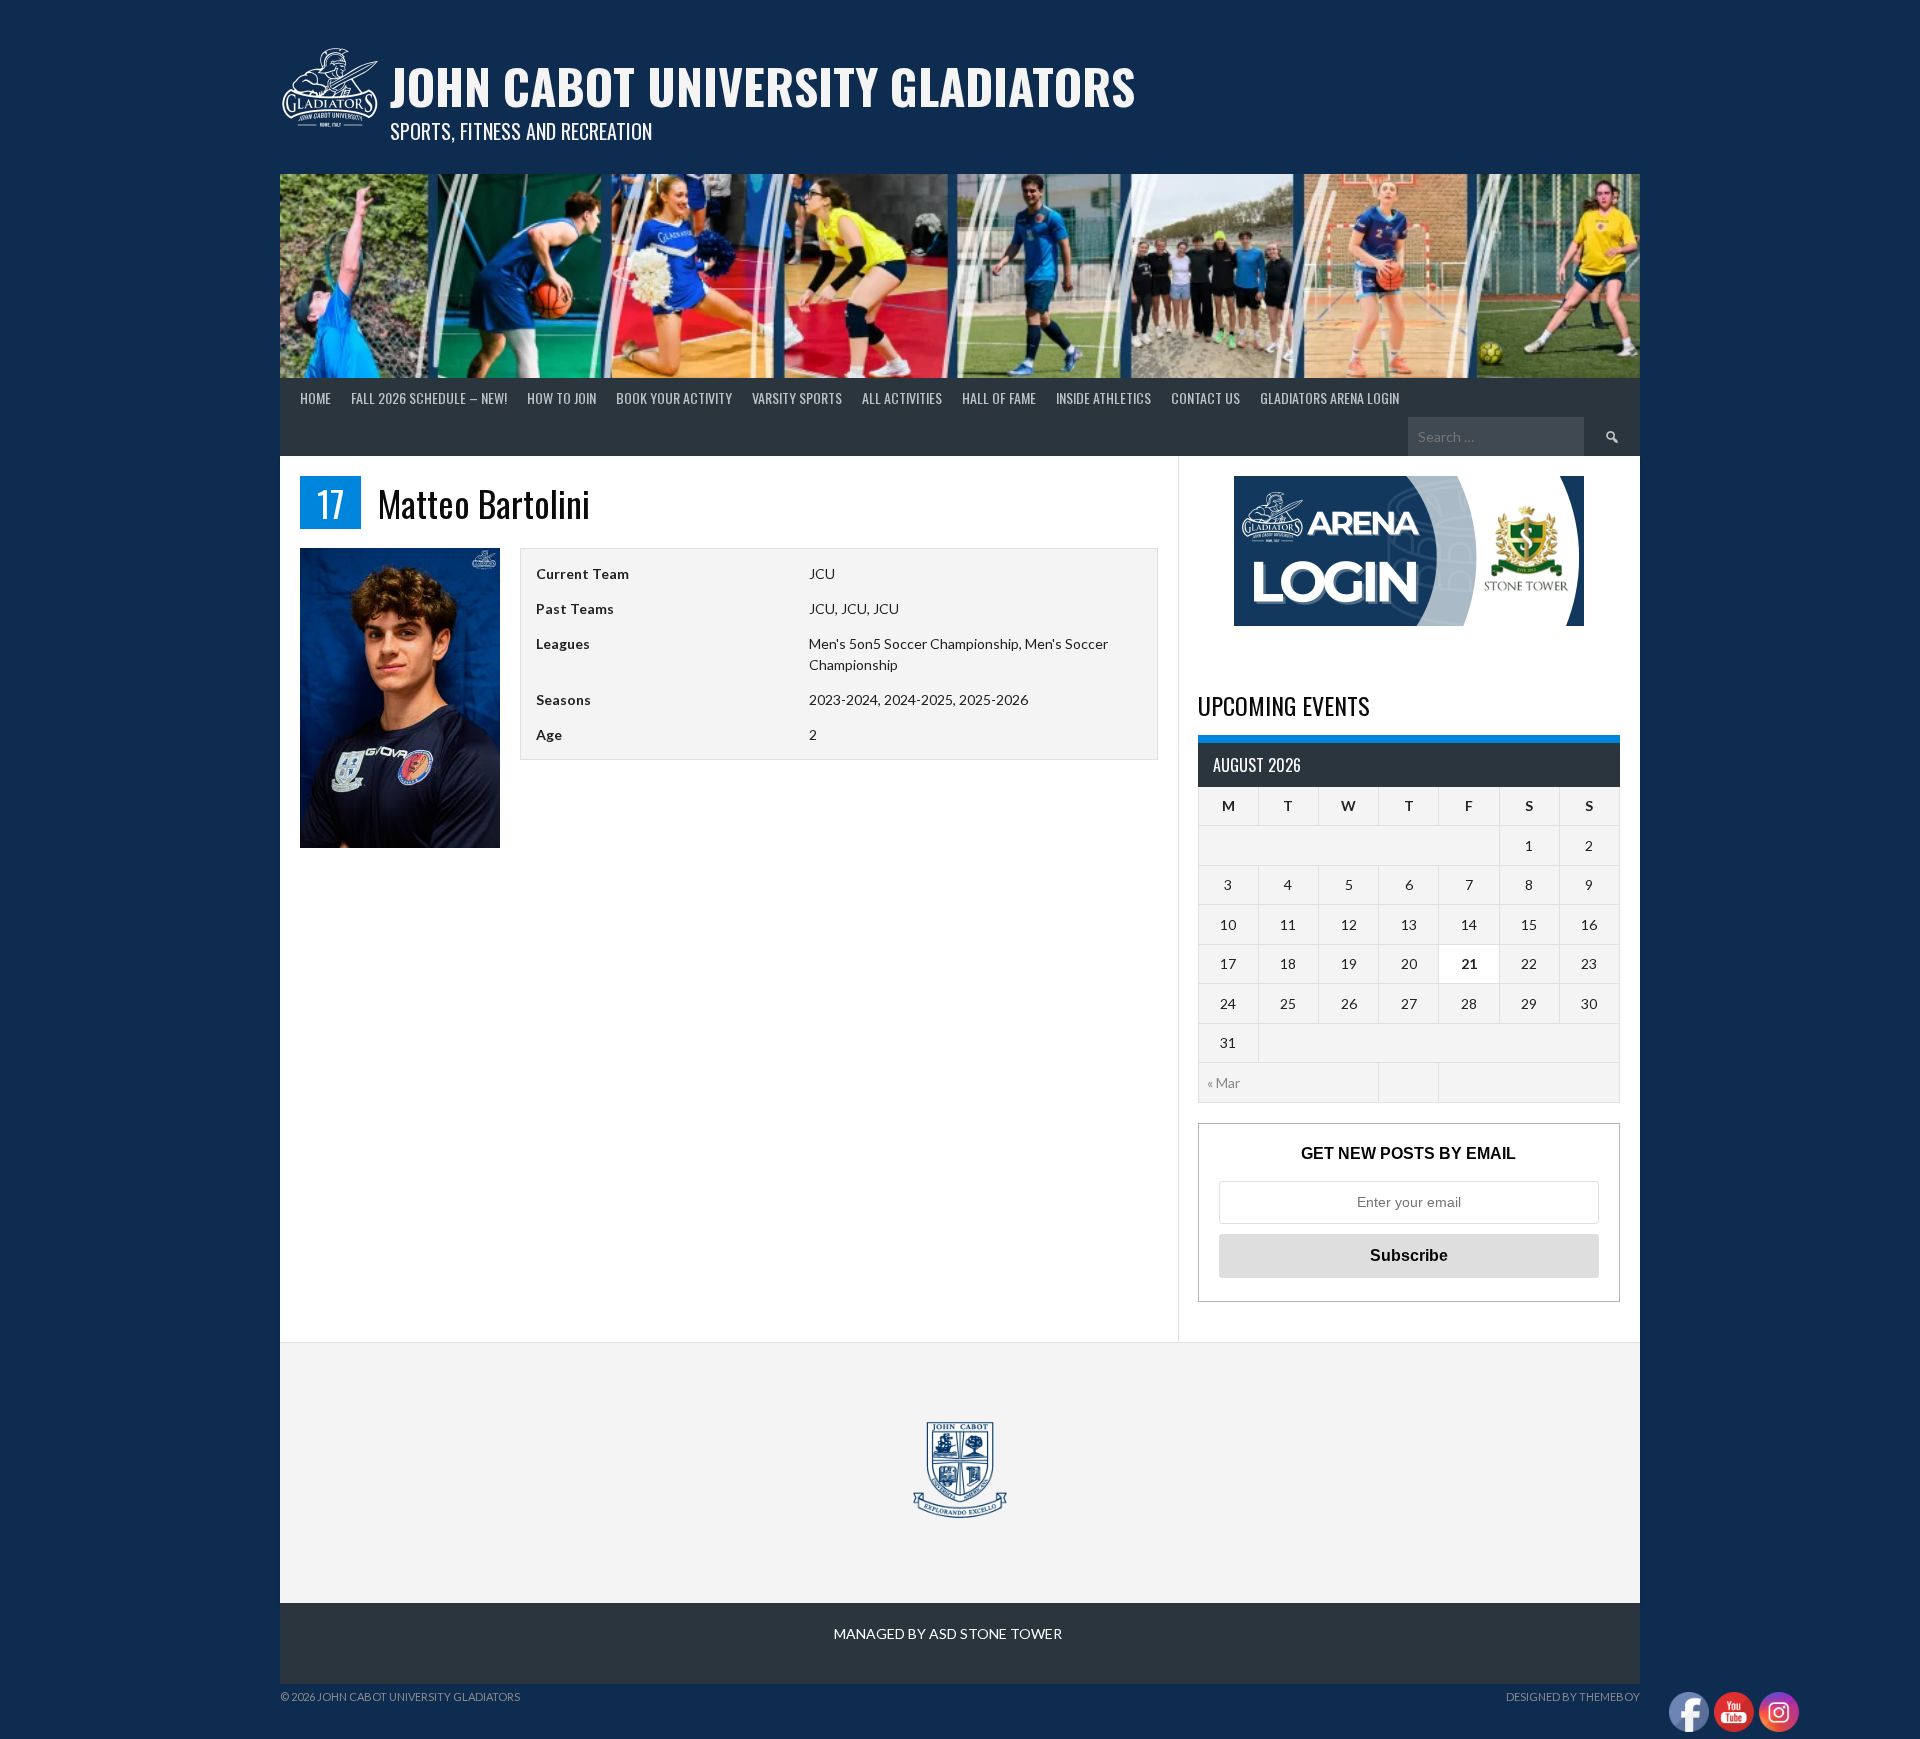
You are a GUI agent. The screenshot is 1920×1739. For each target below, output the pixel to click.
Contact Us (1205, 397)
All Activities (902, 397)
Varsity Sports (797, 397)
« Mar (1223, 1082)
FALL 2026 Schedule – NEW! (429, 397)
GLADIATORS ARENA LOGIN (1329, 397)
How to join (561, 397)
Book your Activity (674, 397)
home (315, 397)
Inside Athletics (1103, 397)
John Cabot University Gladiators (762, 85)
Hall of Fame (999, 397)
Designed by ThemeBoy (1573, 1696)
